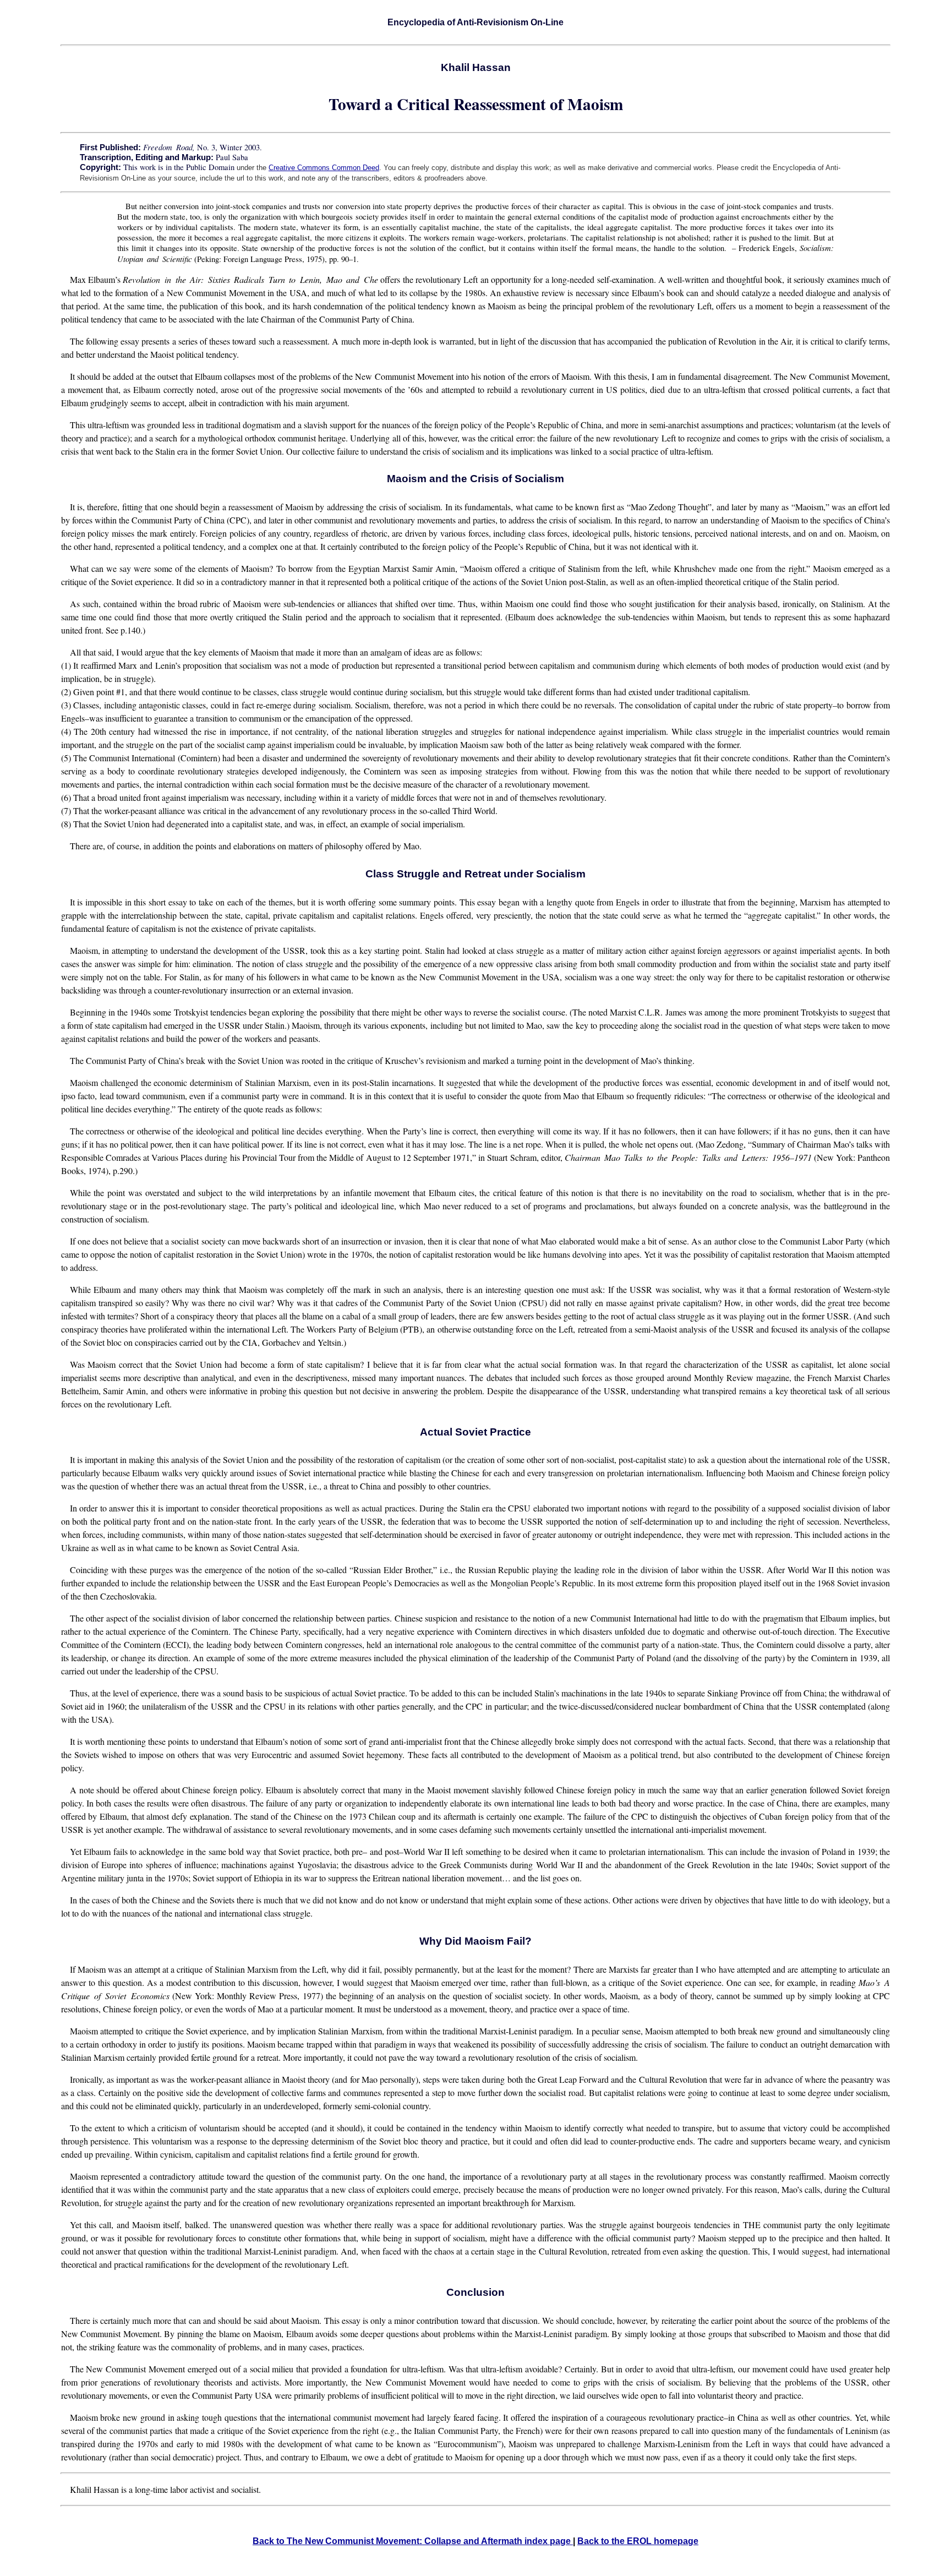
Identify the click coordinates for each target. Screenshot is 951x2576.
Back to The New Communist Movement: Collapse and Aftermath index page (413, 2541)
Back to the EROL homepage (638, 2541)
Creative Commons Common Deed (324, 168)
